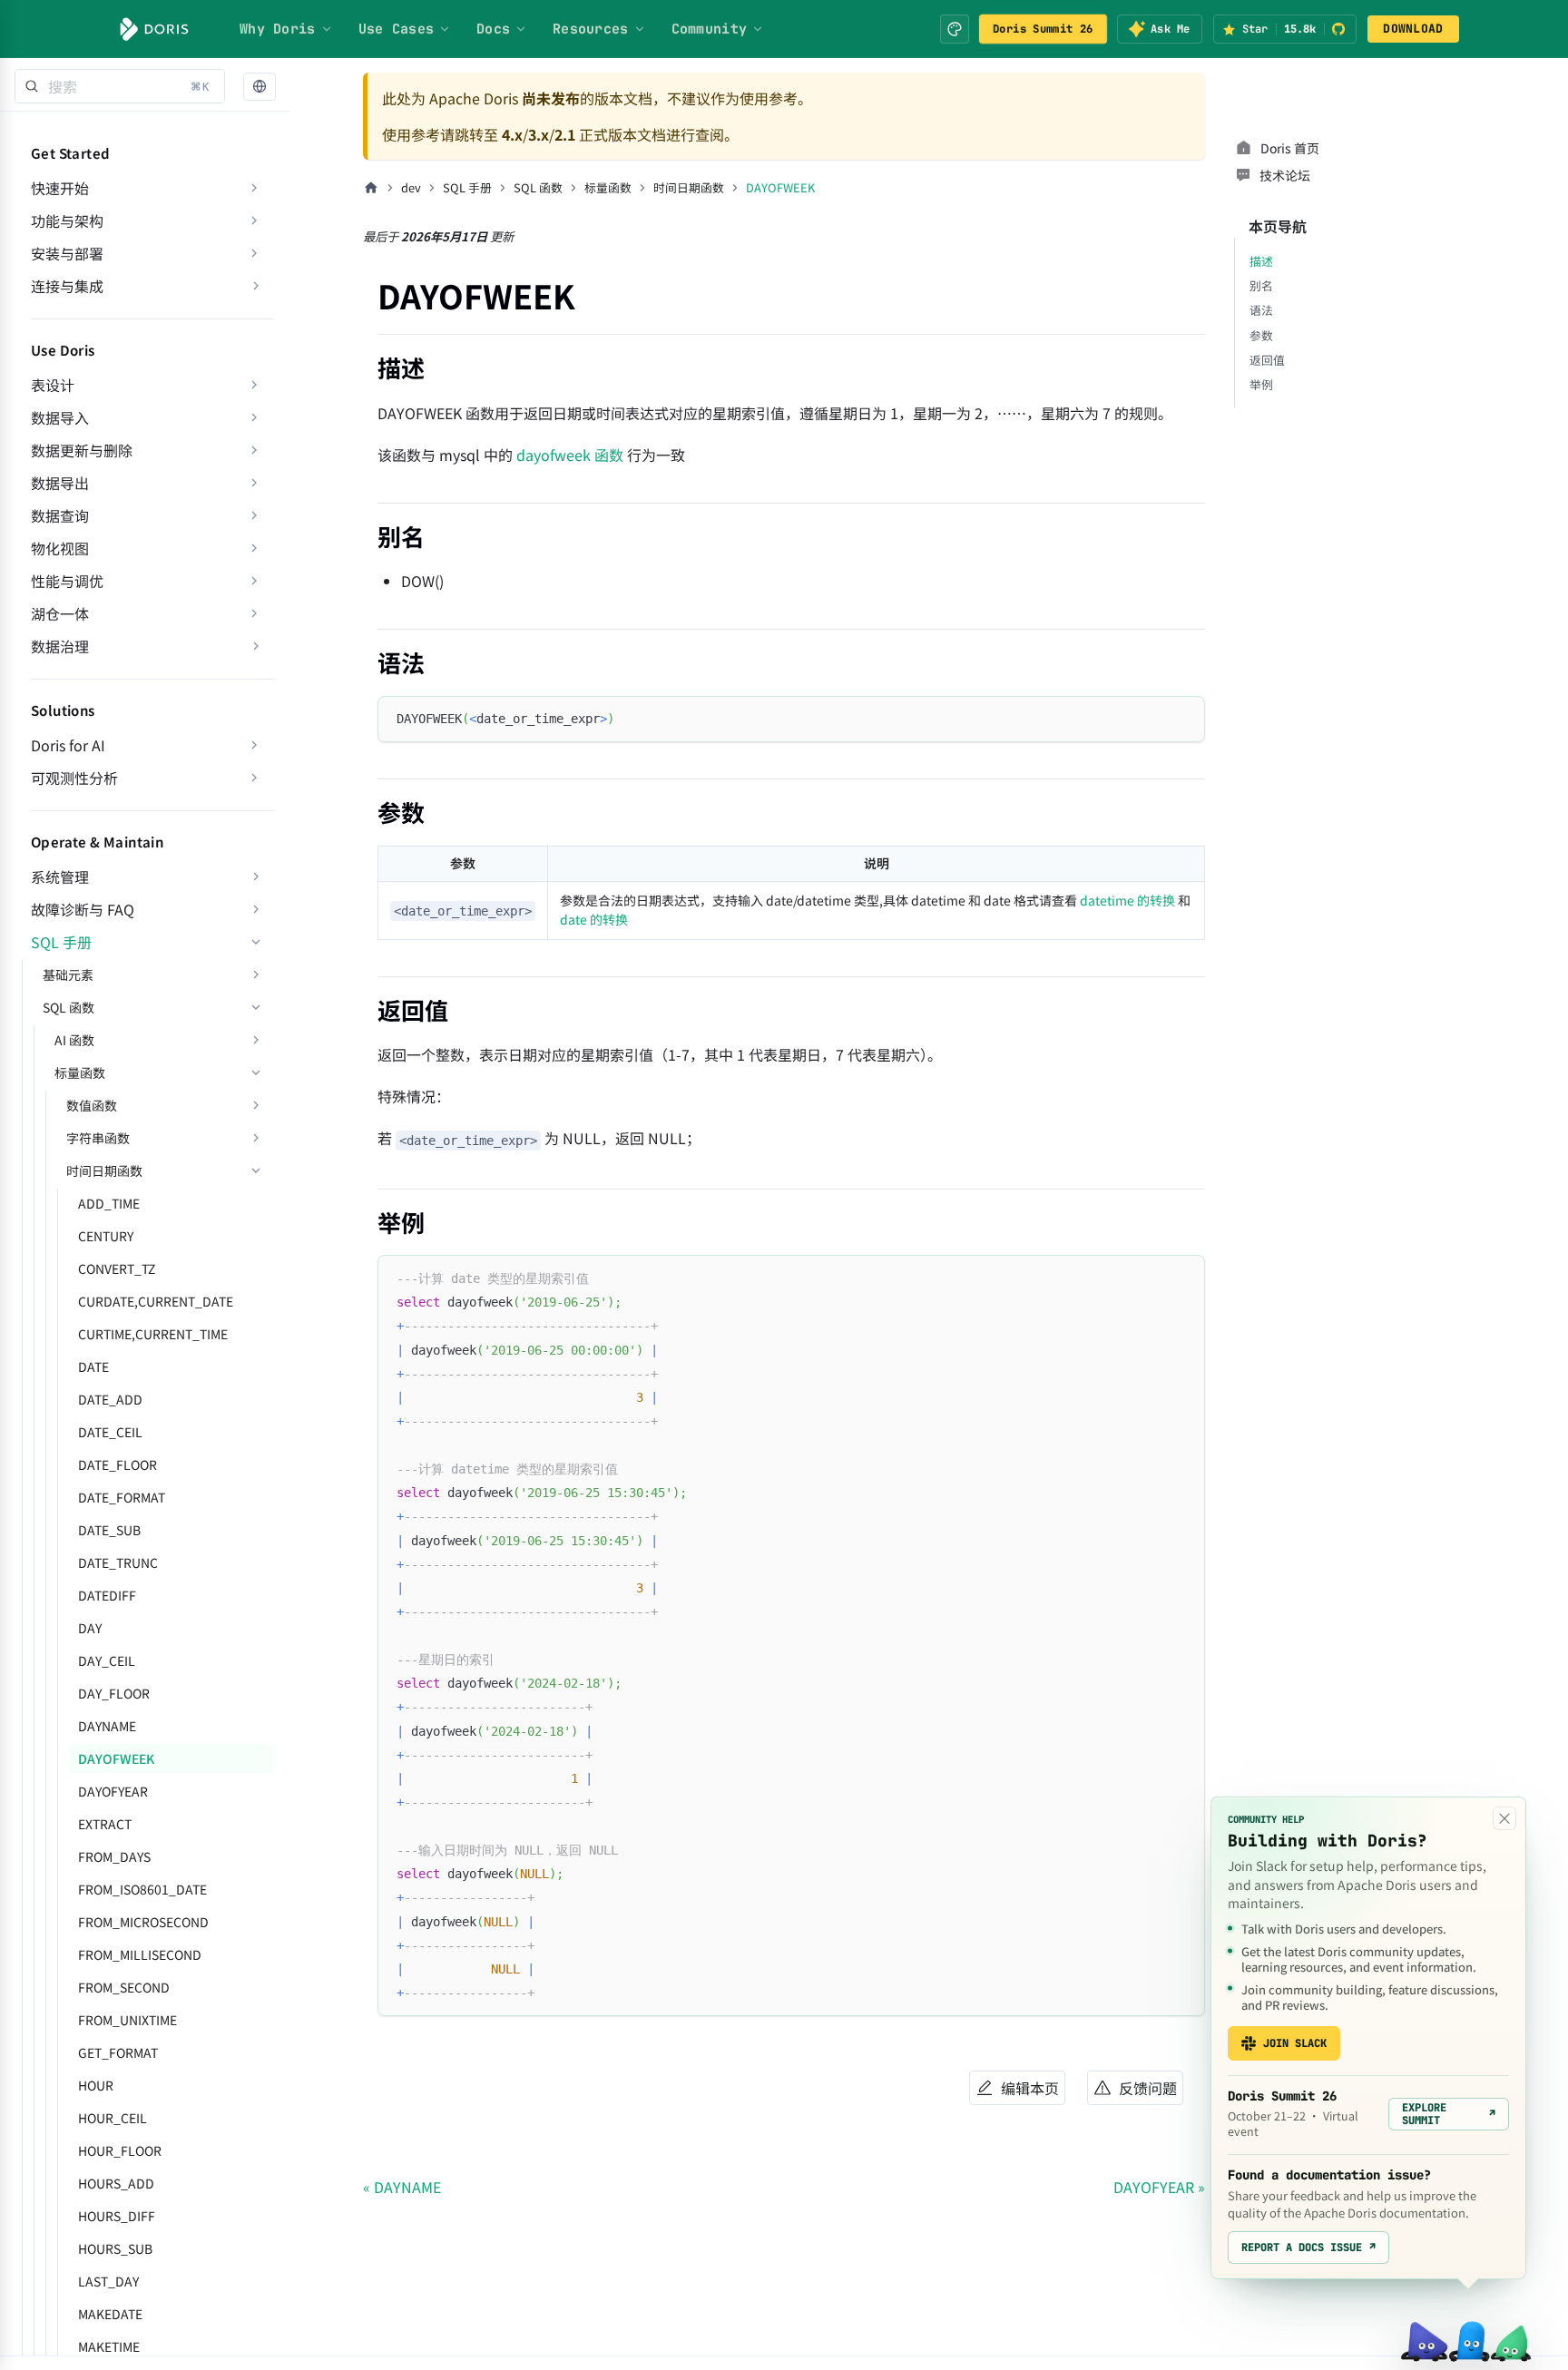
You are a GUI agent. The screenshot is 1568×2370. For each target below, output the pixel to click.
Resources (591, 29)
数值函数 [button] (92, 1105)
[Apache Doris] (154, 29)
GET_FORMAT (118, 2052)
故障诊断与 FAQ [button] (83, 909)
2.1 (565, 134)
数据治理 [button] (60, 646)
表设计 (53, 385)
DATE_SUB (109, 1530)
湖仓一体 (60, 613)
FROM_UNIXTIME (127, 2020)
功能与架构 (67, 220)
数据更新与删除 (82, 450)
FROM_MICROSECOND (143, 1922)
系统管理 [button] (60, 877)
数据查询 (60, 515)
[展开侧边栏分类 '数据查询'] (254, 515)
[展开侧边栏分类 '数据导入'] (254, 417)
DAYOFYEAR (113, 1791)
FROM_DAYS (114, 1856)
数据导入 (60, 417)
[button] (260, 87)
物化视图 (60, 548)
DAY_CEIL (107, 1660)
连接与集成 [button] (67, 286)
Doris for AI (68, 745)
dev (411, 187)
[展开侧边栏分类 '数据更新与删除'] (254, 450)
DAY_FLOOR (114, 1693)
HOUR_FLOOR (120, 2150)
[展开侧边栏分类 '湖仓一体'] (254, 613)
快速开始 (60, 188)
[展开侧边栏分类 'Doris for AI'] (254, 745)
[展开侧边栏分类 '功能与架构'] (254, 220)
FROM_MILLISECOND (140, 1954)
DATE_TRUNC (118, 1562)
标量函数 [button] (80, 1072)
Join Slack (1295, 2043)
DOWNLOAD (1413, 29)
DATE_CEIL (110, 1432)
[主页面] (371, 188)
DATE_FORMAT (122, 1497)
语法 (1261, 310)
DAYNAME (107, 1726)
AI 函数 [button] (74, 1040)
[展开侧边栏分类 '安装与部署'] (254, 253)
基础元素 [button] (68, 974)
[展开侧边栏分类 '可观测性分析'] (254, 778)
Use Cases (397, 29)
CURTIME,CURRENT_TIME (153, 1334)
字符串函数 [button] (98, 1138)
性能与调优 (67, 581)
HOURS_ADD (116, 2183)
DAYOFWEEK (116, 1758)
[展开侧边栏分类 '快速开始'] (254, 188)
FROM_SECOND (124, 1987)
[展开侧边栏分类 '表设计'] (254, 385)
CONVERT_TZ (117, 1268)
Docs (493, 29)
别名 (1261, 285)
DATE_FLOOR (118, 1464)
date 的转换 (594, 919)
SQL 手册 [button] (61, 942)
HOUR (96, 2085)
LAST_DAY (108, 2281)
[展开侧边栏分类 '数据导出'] (254, 483)
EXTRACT (105, 1824)
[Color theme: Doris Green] (955, 29)
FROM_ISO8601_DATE (142, 1889)
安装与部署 (67, 253)
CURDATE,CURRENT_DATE (156, 1301)
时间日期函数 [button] (104, 1170)
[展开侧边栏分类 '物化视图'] (254, 548)
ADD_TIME (109, 1203)
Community (710, 29)
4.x (512, 134)
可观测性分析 (74, 778)
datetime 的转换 (1127, 900)
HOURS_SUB (115, 2248)
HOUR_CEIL (113, 2118)
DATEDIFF (107, 1595)
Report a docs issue (1308, 2248)
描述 (1261, 261)
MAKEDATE (110, 2314)
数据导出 (60, 483)
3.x (539, 134)
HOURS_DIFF (117, 2216)
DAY (90, 1628)
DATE (93, 1366)
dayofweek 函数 (570, 455)
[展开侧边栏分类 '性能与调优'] (254, 581)
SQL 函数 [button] (69, 1007)
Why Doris (278, 29)
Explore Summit (1449, 2114)
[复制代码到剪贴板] (1183, 718)
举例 (1261, 384)
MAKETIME (109, 2346)
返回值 (1267, 360)
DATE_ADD (110, 1399)
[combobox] (120, 86)
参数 (1261, 335)
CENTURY (106, 1236)
